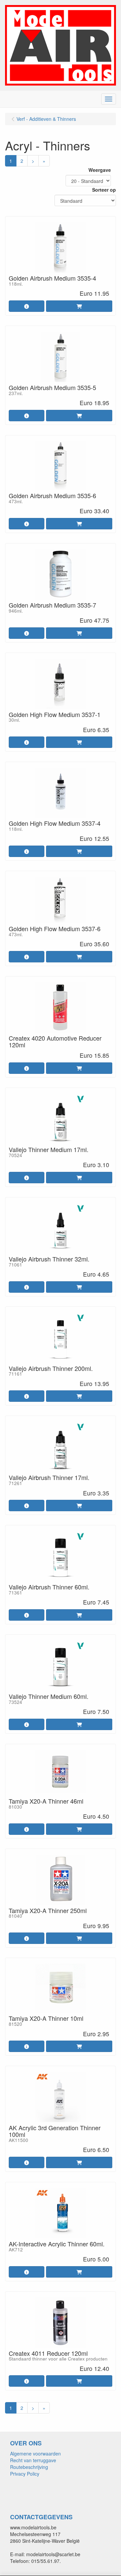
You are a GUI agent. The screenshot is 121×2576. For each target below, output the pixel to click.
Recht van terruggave (33, 2460)
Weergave (100, 170)
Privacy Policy (25, 2474)
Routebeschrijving (29, 2467)
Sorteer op (104, 190)
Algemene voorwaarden (35, 2453)
